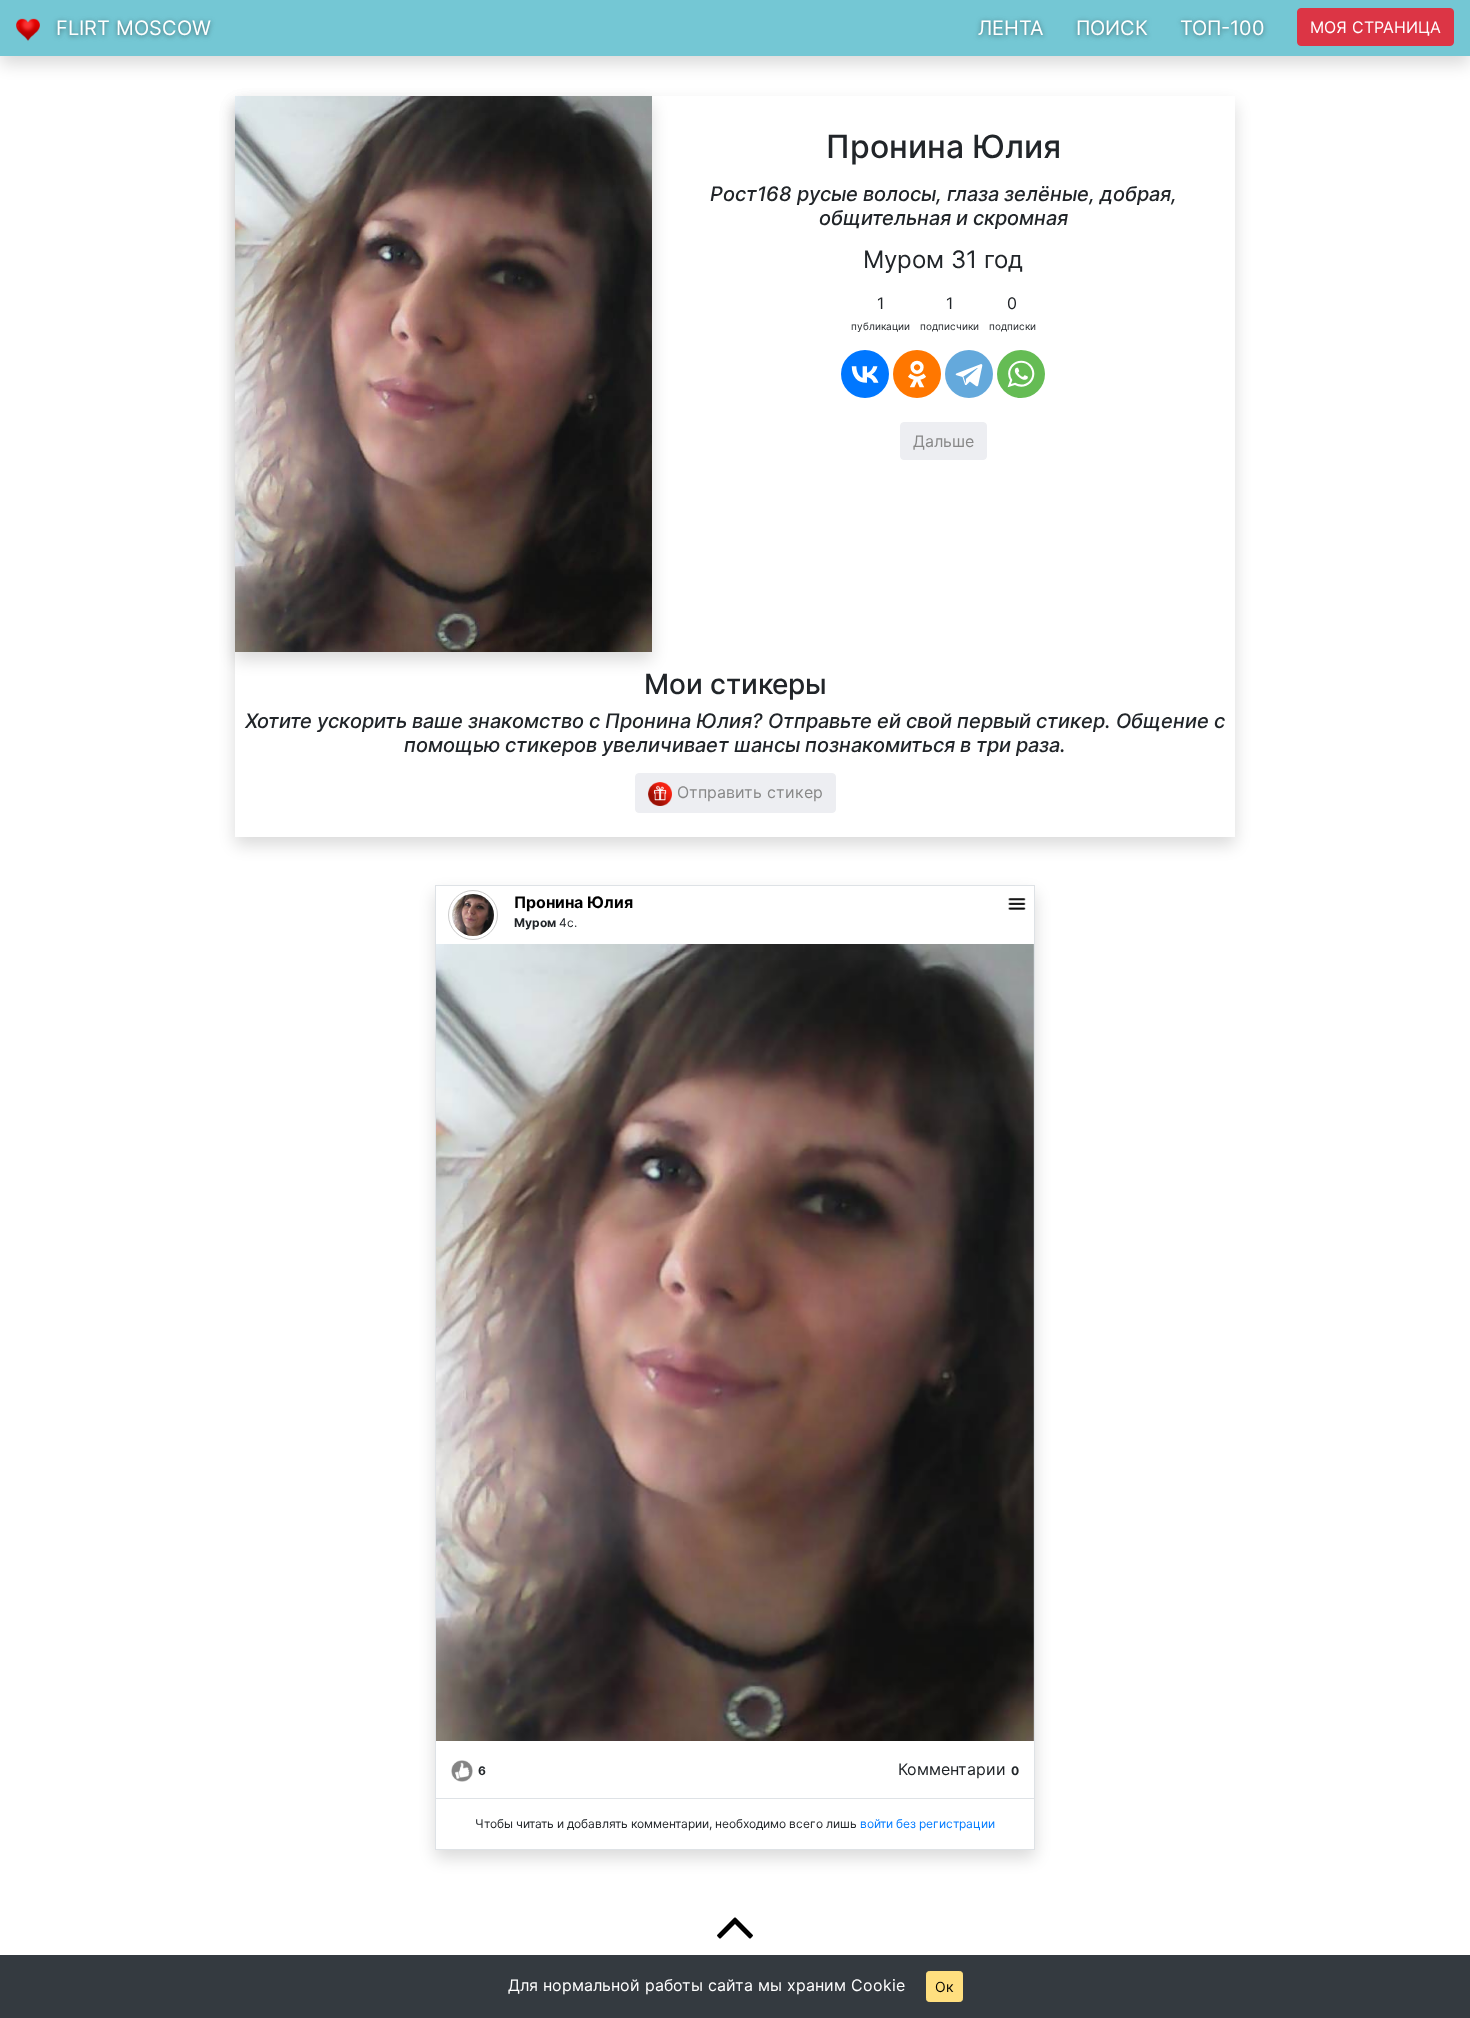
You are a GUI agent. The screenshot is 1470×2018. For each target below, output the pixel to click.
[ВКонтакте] (865, 374)
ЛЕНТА (1011, 28)
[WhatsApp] (1021, 374)
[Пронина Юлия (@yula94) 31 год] (443, 372)
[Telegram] (969, 374)
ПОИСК (1112, 28)
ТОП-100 (1222, 28)
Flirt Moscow (133, 28)
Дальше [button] (943, 441)
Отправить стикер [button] (747, 792)
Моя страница (1375, 27)
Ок (944, 1986)
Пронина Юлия (573, 902)
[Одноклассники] (917, 374)
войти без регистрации (927, 1823)
